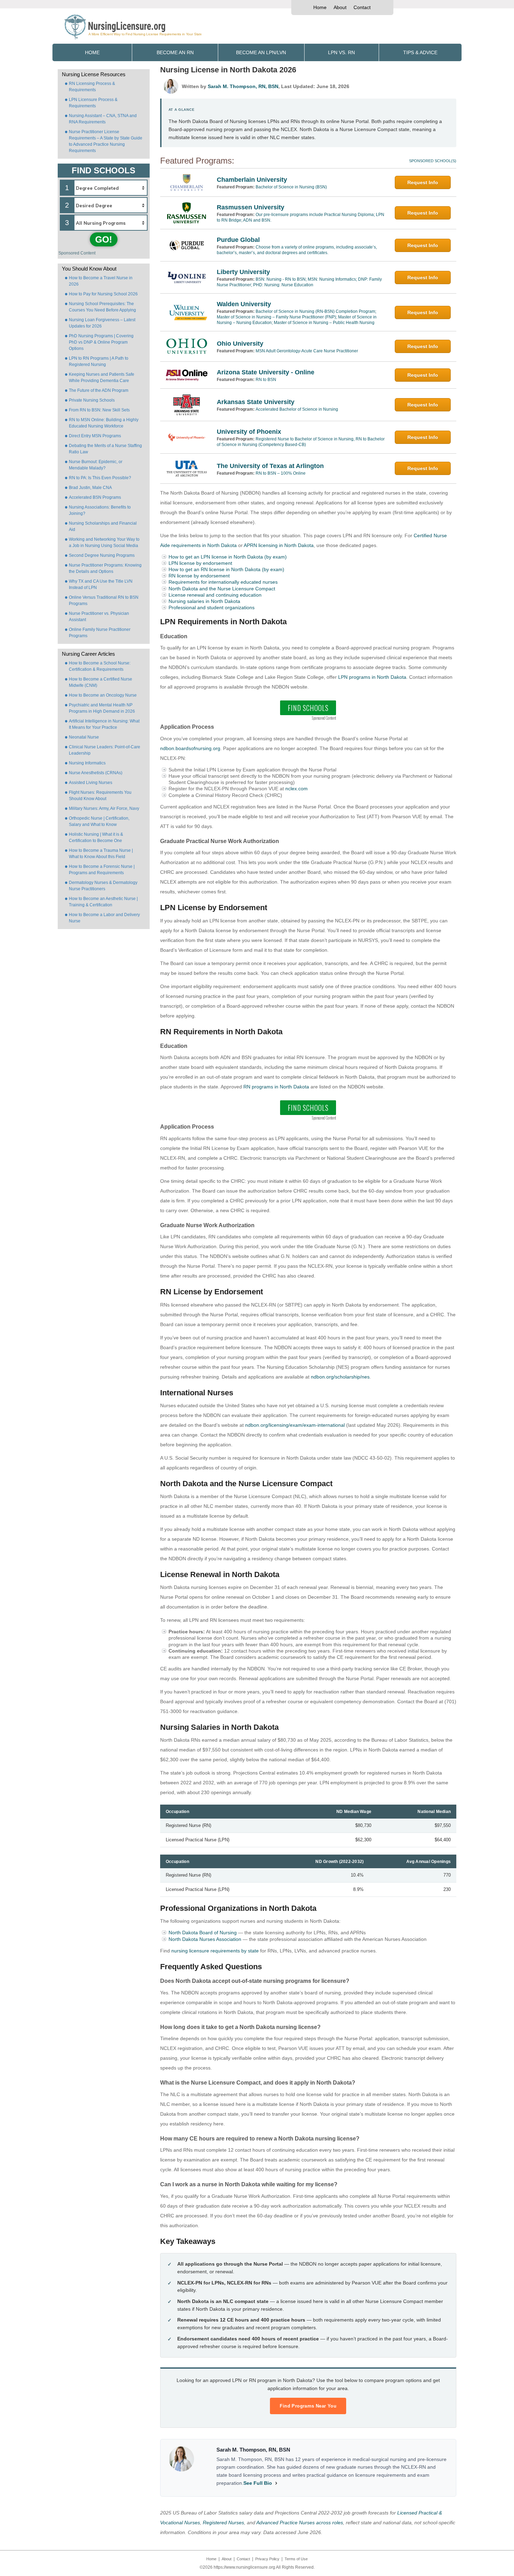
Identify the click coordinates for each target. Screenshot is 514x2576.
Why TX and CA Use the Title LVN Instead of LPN (101, 584)
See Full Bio (258, 2483)
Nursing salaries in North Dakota (204, 601)
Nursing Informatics (87, 763)
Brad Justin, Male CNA (90, 488)
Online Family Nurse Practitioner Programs (100, 633)
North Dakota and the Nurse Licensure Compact (222, 589)
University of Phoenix (249, 432)
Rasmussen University (251, 207)
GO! (104, 239)
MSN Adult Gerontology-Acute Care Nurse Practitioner (307, 351)
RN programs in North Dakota (276, 1087)
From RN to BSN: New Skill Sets (99, 410)
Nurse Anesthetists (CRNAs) (96, 773)
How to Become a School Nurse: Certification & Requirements (100, 666)
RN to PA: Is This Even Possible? (100, 478)
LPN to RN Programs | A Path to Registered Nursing (99, 361)
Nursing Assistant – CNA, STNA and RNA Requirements (103, 119)
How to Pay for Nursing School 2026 (103, 294)
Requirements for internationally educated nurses (223, 582)
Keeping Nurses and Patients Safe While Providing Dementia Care (102, 377)
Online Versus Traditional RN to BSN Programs (104, 600)
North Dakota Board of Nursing (203, 1933)
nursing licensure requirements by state (215, 1951)
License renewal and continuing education (215, 595)
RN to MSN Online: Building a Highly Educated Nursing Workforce (104, 423)
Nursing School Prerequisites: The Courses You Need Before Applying (102, 307)
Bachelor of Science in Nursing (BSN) (291, 187)
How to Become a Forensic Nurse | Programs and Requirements (102, 870)
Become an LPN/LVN (261, 52)
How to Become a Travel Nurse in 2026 (101, 281)
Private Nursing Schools (92, 400)
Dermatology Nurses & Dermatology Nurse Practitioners (103, 886)
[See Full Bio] (276, 2483)
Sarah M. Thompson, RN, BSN (243, 86)
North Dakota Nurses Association (205, 1939)
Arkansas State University (256, 402)
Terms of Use (296, 2559)
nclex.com (297, 789)
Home (320, 7)
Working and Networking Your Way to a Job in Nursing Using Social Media (104, 542)
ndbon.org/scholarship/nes (340, 1377)
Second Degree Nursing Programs (102, 555)
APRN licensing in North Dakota (279, 545)
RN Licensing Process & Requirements (92, 87)
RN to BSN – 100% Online (281, 473)
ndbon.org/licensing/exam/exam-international (295, 1425)
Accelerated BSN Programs (95, 497)
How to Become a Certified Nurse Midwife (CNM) (101, 682)
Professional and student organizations (212, 607)
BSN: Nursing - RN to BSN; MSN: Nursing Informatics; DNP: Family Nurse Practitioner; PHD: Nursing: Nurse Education (299, 282)
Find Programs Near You (308, 2406)
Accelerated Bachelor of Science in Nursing (297, 409)
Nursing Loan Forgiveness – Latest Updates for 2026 (102, 323)
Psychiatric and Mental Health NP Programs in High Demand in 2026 (102, 708)
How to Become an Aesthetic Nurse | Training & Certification (103, 902)
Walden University (244, 304)
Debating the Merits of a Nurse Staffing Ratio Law (105, 449)
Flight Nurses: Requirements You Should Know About (100, 796)
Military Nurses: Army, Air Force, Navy (104, 808)
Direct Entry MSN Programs (95, 436)
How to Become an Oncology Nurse (103, 695)
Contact (362, 7)
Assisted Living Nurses (91, 783)
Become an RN (175, 52)
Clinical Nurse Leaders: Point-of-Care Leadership (105, 750)
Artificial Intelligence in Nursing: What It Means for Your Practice (104, 724)
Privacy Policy (267, 2559)
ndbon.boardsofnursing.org (190, 748)
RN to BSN (266, 380)
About (340, 7)
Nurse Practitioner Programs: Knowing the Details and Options (105, 568)
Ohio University (240, 344)
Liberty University (243, 272)
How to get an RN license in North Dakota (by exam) (226, 569)
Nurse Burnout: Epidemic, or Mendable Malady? (96, 465)
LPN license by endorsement (200, 563)
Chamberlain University (252, 180)
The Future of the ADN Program (99, 390)
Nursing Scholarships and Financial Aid (103, 526)
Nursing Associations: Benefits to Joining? (100, 510)
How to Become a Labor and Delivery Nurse (104, 918)
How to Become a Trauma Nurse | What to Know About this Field (101, 854)
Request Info (423, 182)
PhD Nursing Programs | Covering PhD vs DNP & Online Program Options (101, 342)
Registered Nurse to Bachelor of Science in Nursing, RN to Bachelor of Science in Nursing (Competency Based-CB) (301, 442)
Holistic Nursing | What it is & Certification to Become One (96, 837)
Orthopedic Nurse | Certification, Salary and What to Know (99, 821)
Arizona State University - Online (266, 372)
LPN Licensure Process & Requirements (93, 103)
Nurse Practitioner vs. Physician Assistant (99, 617)
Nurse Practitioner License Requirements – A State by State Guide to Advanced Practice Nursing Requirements (106, 141)
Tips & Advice (420, 52)
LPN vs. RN (341, 52)
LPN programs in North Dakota (372, 677)
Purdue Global (238, 240)
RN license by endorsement (199, 576)
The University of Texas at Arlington (270, 466)
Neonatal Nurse (84, 737)
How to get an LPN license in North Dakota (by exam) (228, 557)
